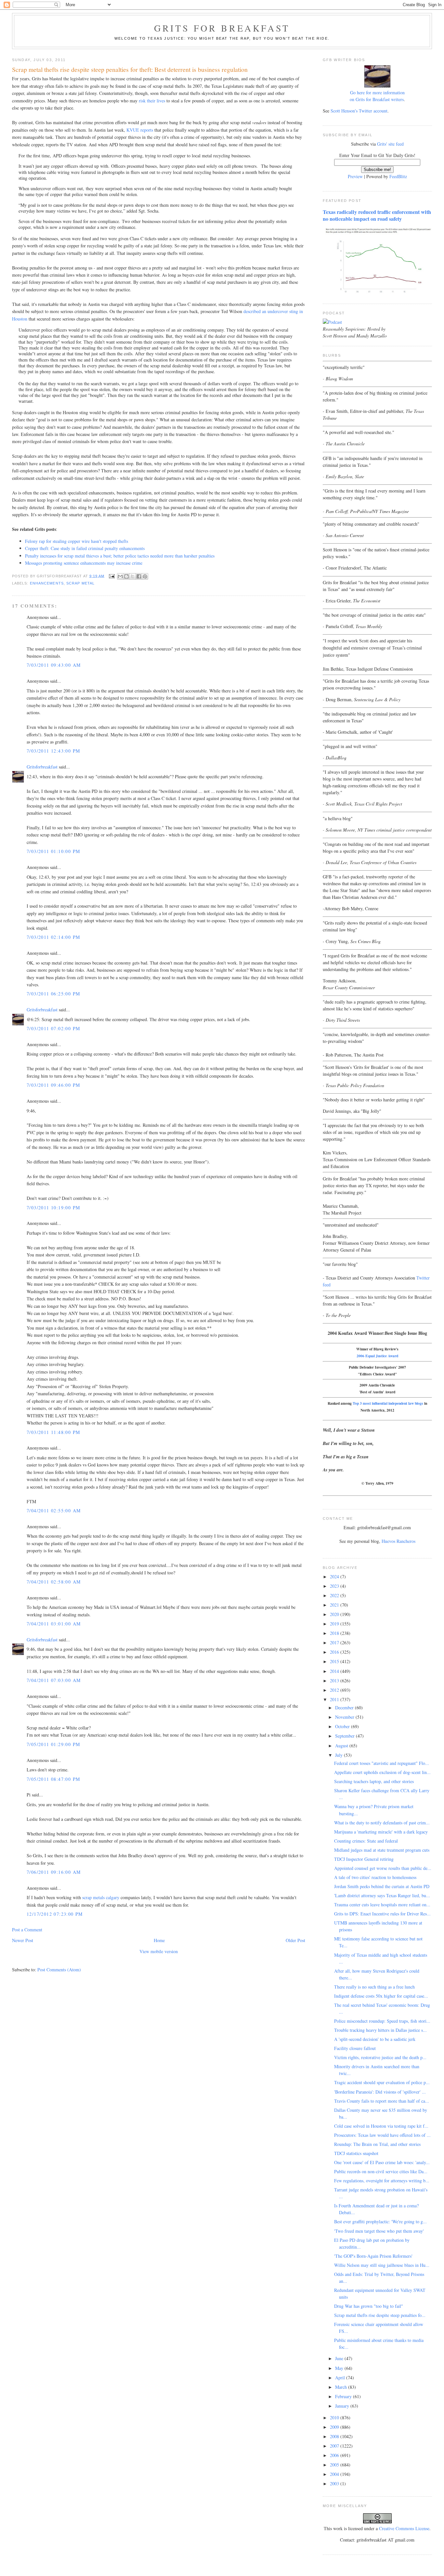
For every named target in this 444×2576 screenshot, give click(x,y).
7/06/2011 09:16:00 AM (54, 1872)
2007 (335, 2446)
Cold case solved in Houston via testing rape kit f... (381, 2126)
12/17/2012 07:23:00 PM (55, 1914)
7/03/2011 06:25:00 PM (53, 994)
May (340, 2368)
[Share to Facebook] (139, 576)
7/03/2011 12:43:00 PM (53, 751)
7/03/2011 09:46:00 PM (53, 1085)
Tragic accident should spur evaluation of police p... (382, 2082)
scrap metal (80, 583)
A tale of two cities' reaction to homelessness (375, 1877)
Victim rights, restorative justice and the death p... (380, 2057)
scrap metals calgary (101, 1897)
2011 (335, 1699)
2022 (335, 1595)
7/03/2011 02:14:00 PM (53, 937)
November (345, 1717)
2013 (335, 1681)
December (345, 1708)
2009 (335, 2427)
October (343, 1726)
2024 (335, 1577)
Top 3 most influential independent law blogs (388, 1403)
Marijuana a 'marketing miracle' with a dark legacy (381, 1832)
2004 (335, 2474)
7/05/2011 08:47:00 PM (53, 1779)
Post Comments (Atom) (59, 1970)
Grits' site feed (390, 144)
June (340, 2358)
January (343, 2406)
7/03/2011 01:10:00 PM (53, 851)
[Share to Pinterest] (145, 576)
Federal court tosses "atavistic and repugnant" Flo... (382, 1763)
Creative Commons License (404, 2528)
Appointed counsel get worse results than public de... (383, 1868)
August (342, 1746)
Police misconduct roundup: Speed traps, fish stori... (382, 2021)
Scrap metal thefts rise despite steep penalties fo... (380, 2315)
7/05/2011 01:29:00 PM (53, 1744)
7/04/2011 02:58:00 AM (54, 1582)
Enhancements (47, 583)
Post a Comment (27, 1930)
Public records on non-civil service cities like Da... (381, 2171)
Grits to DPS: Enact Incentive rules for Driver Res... (382, 1914)
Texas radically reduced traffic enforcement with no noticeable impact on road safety (377, 215)
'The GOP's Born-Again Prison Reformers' (373, 2256)
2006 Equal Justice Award (377, 1356)
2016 (335, 1652)
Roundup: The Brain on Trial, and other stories (377, 2144)
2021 (335, 1605)
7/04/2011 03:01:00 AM (54, 1624)
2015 (335, 1661)
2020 (335, 1614)
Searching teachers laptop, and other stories (374, 1781)
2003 (335, 2484)
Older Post (295, 1940)
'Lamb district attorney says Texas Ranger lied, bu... (382, 1895)
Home (159, 1940)
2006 (335, 2455)
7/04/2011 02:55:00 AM (54, 1511)
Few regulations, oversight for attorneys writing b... (382, 2181)
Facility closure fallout (355, 2048)
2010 (335, 2418)
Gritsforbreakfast (42, 767)
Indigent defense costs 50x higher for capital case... (381, 1996)
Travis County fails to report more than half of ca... (382, 2101)
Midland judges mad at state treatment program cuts (382, 1850)
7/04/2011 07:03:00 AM (54, 1680)
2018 (335, 1633)
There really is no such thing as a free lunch (374, 1987)
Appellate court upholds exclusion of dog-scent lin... (382, 1772)
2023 (335, 1586)
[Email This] (120, 576)
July (340, 1755)
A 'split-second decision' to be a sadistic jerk (375, 2039)
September (346, 1736)
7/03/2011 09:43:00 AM (54, 665)
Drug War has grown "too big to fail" (369, 2306)
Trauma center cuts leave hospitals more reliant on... (382, 1905)
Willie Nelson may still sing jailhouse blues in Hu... (382, 2265)
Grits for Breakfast (222, 28)
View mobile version (159, 1951)
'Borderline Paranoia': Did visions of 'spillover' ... (380, 2092)
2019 (335, 1624)
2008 (335, 2436)
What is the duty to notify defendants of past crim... (382, 1823)
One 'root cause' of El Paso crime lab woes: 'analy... (382, 2162)
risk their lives (152, 101)
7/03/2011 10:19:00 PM (53, 1208)
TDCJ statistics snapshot (356, 2153)
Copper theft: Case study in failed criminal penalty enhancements (85, 548)
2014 (335, 1671)
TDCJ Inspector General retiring (364, 1859)
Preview (355, 176)
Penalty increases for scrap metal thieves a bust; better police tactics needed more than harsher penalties (120, 556)
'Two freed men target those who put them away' (379, 2231)
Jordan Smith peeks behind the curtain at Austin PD (382, 1886)
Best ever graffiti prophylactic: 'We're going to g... (380, 2221)
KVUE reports (140, 130)
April (341, 2378)
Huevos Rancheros (398, 1541)
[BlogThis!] (126, 576)
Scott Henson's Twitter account (359, 111)
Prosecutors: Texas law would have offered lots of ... (382, 2135)
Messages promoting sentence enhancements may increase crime (84, 563)
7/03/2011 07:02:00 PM (53, 1028)
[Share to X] (133, 576)
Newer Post (23, 1940)
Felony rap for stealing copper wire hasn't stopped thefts (77, 541)
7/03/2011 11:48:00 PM (53, 1432)
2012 (335, 1690)
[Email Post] (112, 576)
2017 (335, 1643)
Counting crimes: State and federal (366, 1841)
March (342, 2387)
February (344, 2396)
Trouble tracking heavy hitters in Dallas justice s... (380, 2030)
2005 (335, 2465)
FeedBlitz (398, 176)
